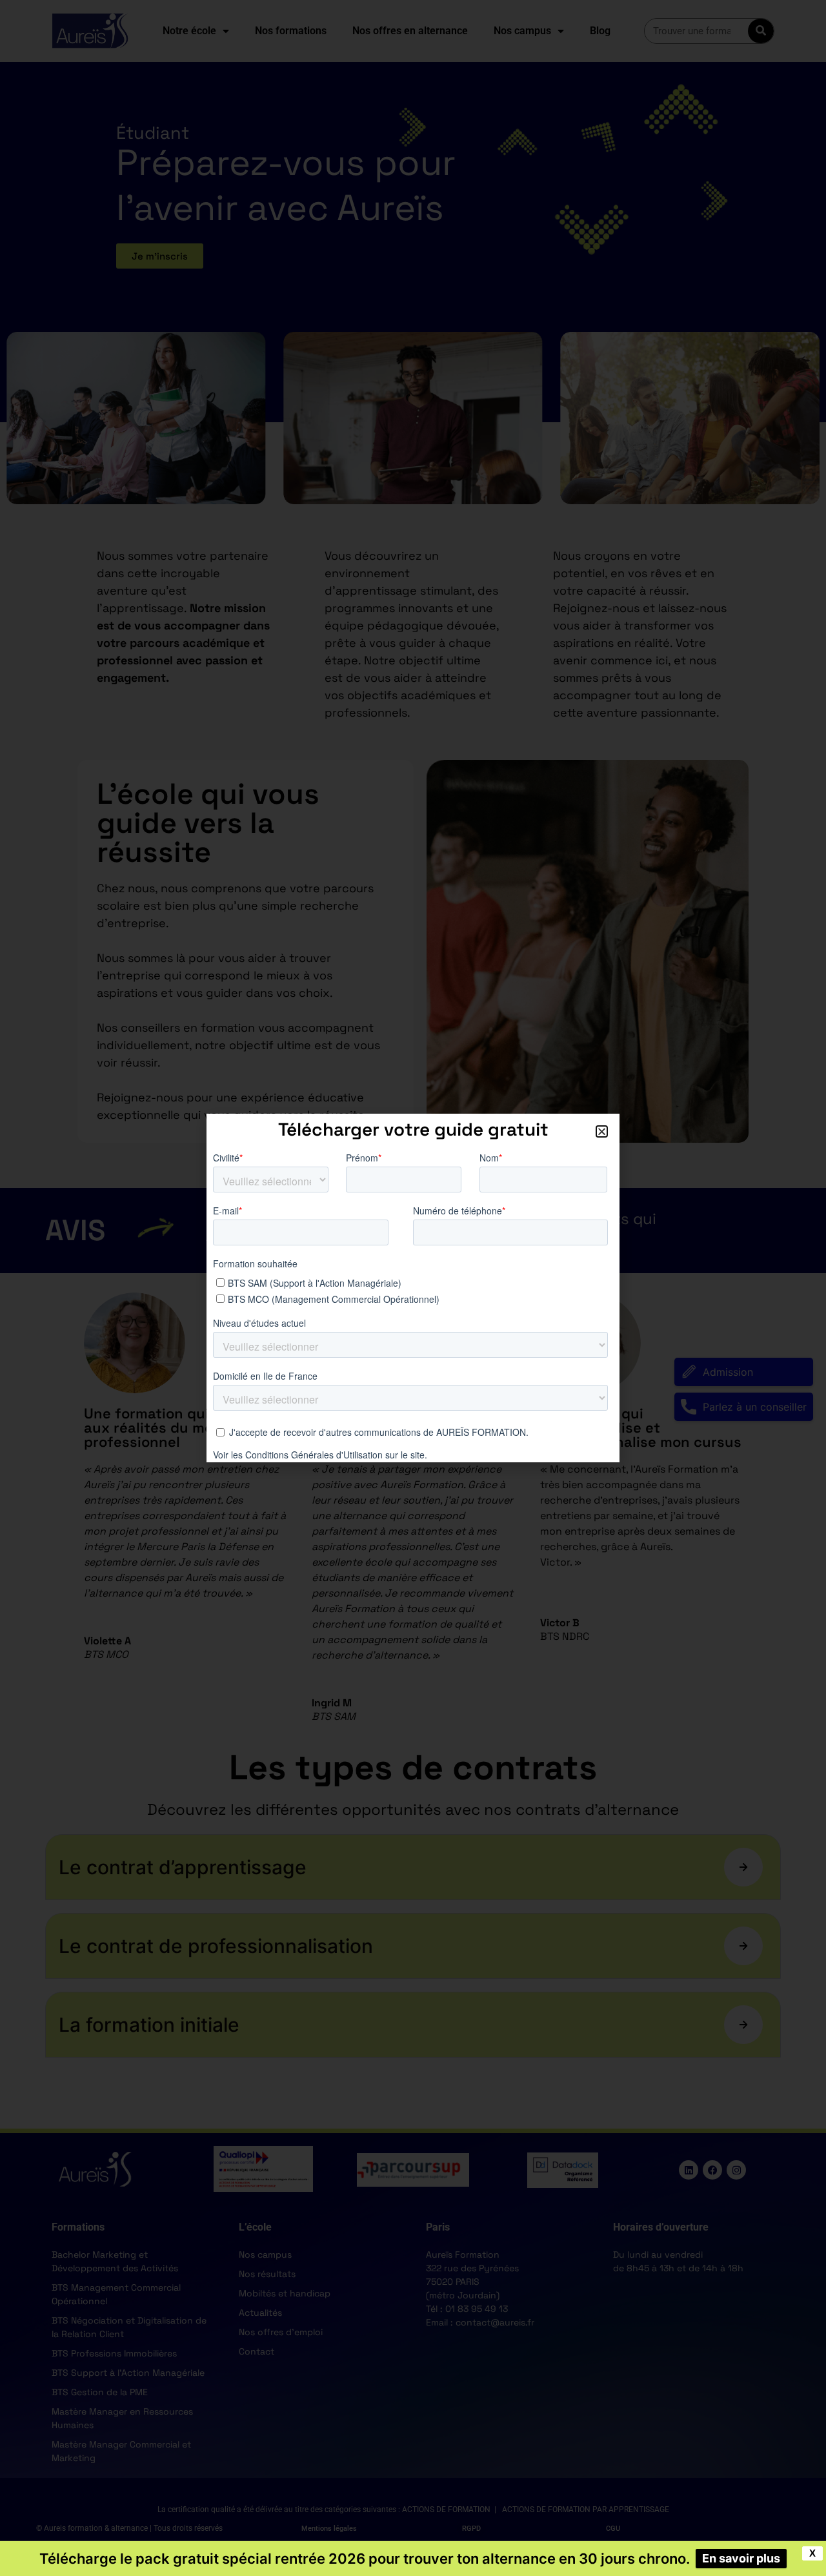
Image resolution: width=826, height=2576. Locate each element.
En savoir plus (741, 2558)
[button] (602, 1131)
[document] (413, 1288)
